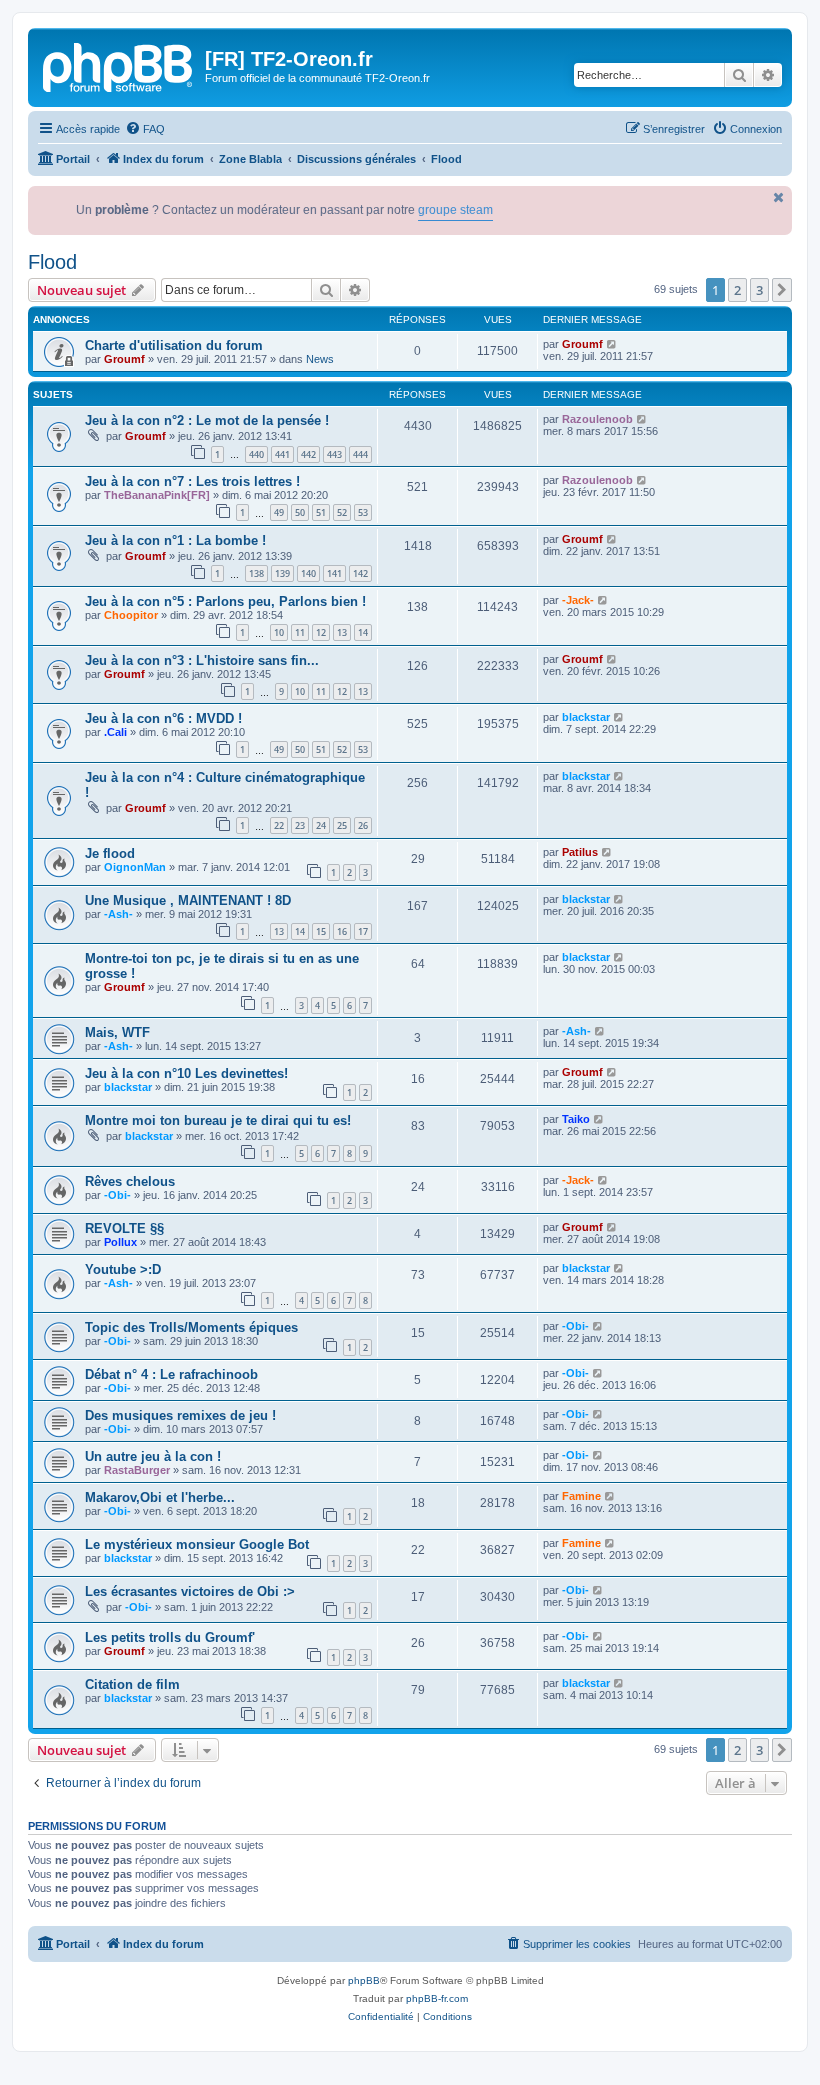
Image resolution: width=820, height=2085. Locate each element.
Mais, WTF (117, 1032)
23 (300, 825)
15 (321, 931)
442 (308, 454)
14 (363, 632)
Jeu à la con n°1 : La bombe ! (175, 540)
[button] (782, 290)
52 (342, 512)
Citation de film (132, 1684)
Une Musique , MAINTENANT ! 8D (188, 900)
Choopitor (131, 615)
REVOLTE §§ (124, 1228)
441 (282, 454)
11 (300, 632)
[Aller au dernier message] (612, 344)
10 (279, 632)
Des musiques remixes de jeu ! (180, 1415)
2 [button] (737, 290)
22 (279, 825)
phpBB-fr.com (437, 1998)
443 (334, 454)
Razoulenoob (597, 419)
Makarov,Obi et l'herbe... (160, 1497)
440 (256, 454)
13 (342, 632)
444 (360, 454)
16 (342, 931)
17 (363, 931)
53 (363, 512)
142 (360, 573)
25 (342, 825)
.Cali (115, 732)
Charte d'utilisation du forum (174, 345)
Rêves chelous (130, 1181)
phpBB (364, 1980)
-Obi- (117, 1195)
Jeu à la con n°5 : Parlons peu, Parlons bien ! (225, 601)
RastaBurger (137, 1470)
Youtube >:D (123, 1269)
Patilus (580, 852)
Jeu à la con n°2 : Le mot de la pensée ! (207, 420)
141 (334, 573)
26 (363, 825)
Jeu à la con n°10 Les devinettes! (186, 1073)
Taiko (576, 1119)
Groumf (124, 359)
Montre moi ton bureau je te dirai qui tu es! (218, 1120)
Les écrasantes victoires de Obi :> (190, 1591)
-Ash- (118, 914)
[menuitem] (145, 129)
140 (308, 573)
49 (279, 512)
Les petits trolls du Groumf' (170, 1637)
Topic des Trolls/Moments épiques (191, 1327)
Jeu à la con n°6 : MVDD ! (163, 718)
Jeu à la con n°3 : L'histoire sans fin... (202, 660)
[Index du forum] (119, 65)
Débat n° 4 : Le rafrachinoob (171, 1374)
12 (321, 632)
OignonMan (135, 867)
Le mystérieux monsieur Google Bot (197, 1544)
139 (282, 573)
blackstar (586, 717)
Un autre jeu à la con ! (153, 1456)
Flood (52, 262)
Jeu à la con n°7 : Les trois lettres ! (192, 481)
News (320, 359)
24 (321, 825)
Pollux (120, 1242)
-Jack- (578, 600)
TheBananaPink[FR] (157, 495)
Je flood (110, 853)
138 (256, 573)
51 (321, 512)
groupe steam (430, 210)
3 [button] (759, 290)
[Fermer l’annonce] (779, 197)
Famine (581, 1496)
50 (300, 512)
